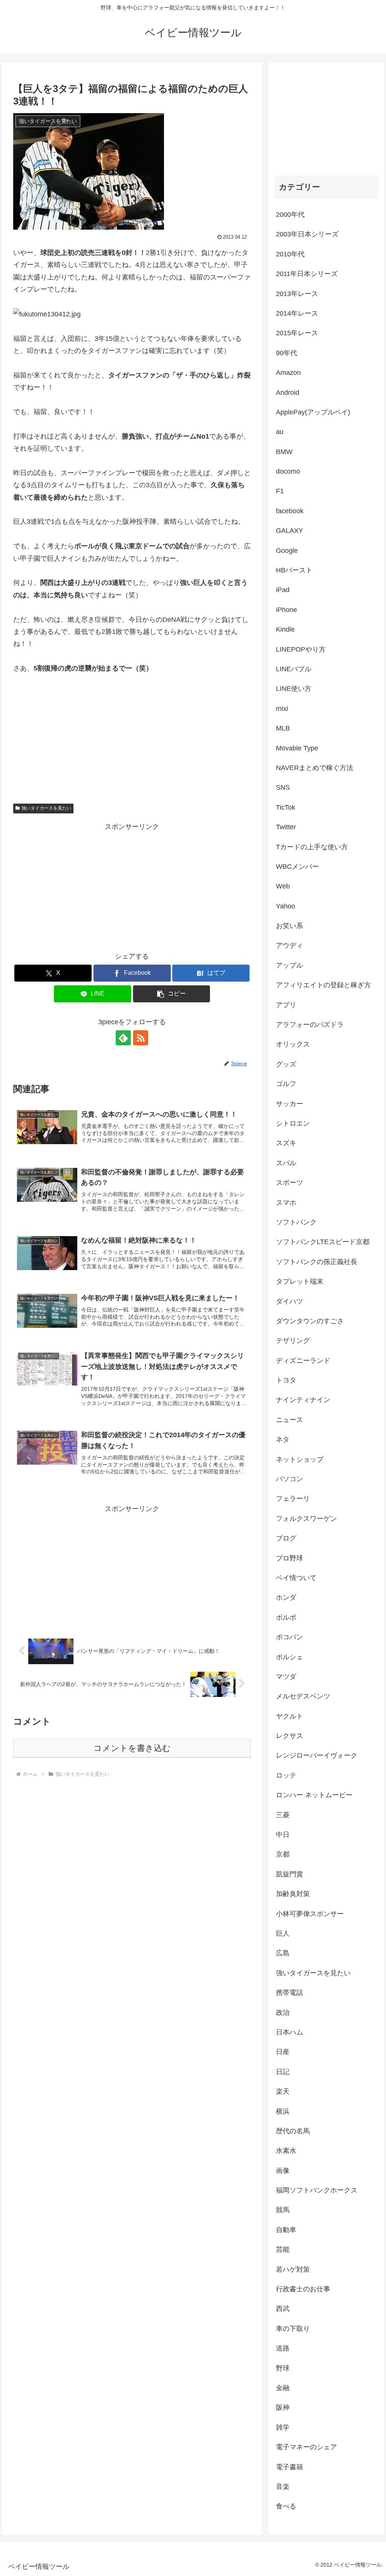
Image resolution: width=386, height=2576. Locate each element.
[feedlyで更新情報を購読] (123, 1038)
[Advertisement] (132, 885)
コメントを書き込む (132, 1748)
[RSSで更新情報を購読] (141, 1038)
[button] (172, 994)
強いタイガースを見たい (46, 808)
